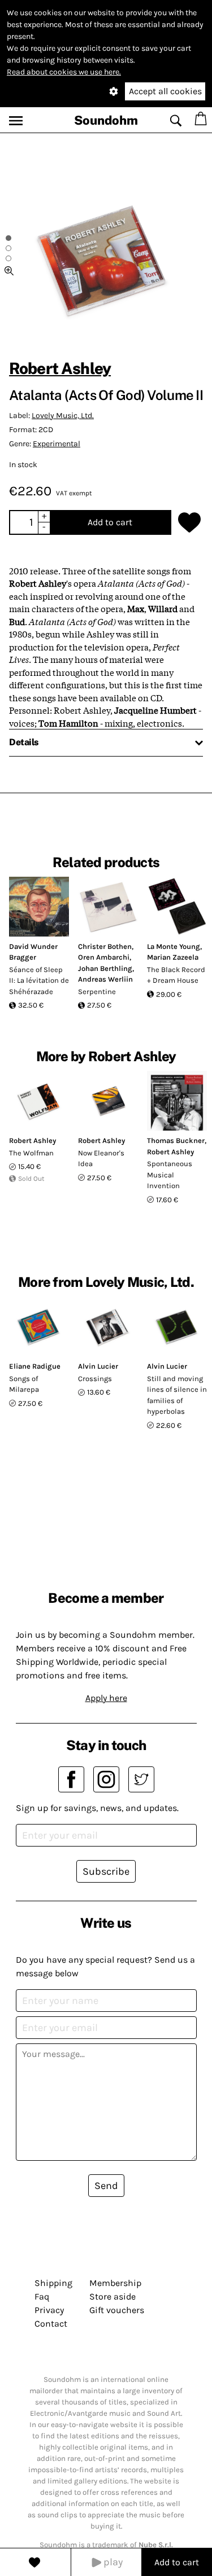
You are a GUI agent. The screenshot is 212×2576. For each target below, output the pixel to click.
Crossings (95, 1379)
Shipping (53, 2283)
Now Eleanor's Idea (101, 1159)
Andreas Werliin (105, 979)
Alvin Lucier (98, 1366)
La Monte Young (174, 946)
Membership (115, 2283)
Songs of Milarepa (24, 1384)
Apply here (106, 1698)
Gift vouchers (117, 2310)
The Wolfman (31, 1153)
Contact (51, 2324)
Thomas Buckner (176, 1140)
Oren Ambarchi (104, 957)
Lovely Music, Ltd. (63, 416)
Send (106, 2186)
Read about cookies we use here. (64, 72)
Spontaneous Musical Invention (170, 1175)
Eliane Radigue (35, 1366)
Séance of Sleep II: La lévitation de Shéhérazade (39, 981)
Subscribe (106, 1871)
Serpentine (97, 992)
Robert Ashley (60, 368)
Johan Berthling (105, 968)
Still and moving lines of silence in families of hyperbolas (177, 1395)
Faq (42, 2296)
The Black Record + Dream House (176, 975)
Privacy (49, 2310)
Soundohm (106, 120)
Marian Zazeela (173, 957)
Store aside (113, 2296)
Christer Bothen (105, 946)
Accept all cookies (165, 91)
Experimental (57, 444)
